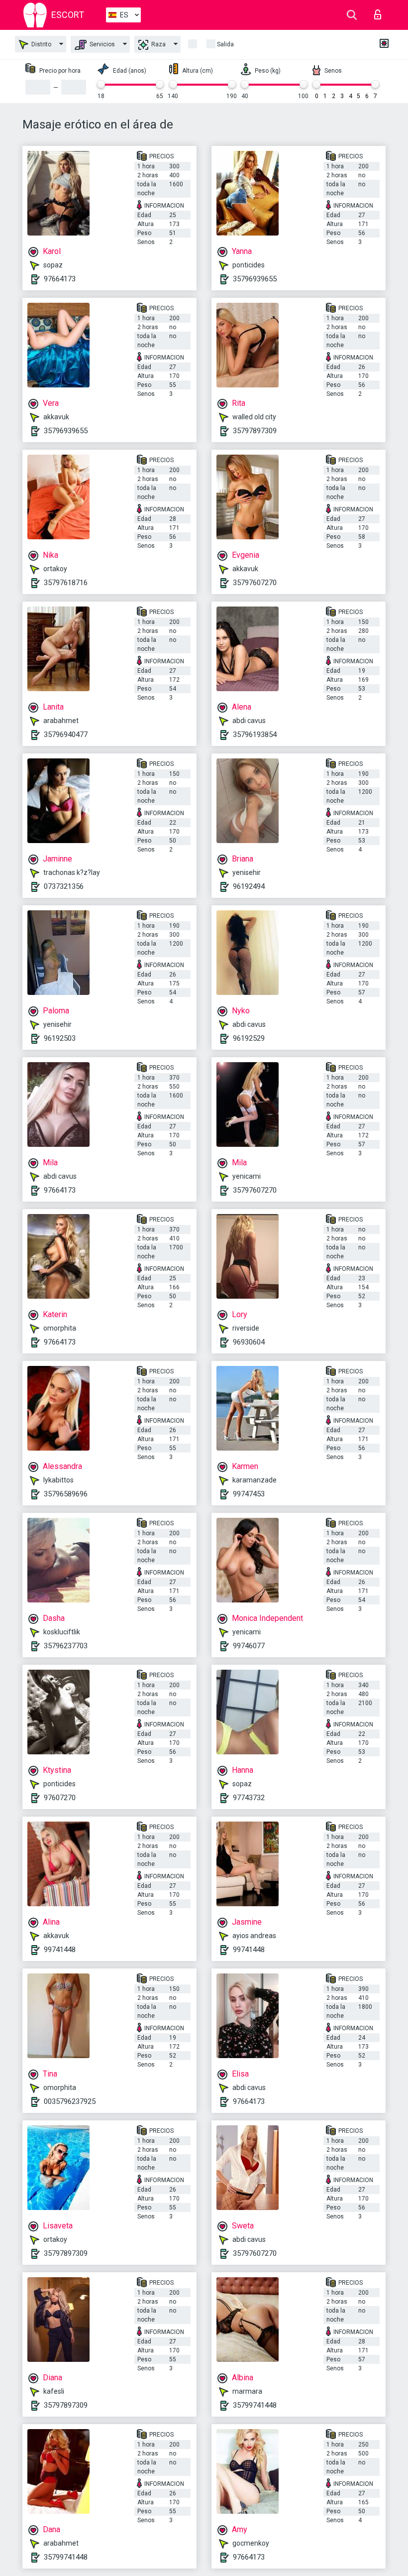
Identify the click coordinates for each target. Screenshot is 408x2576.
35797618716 (66, 583)
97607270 (60, 1798)
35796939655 (255, 279)
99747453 (249, 1494)
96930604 (249, 1342)
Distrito (41, 44)
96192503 (60, 1038)
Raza (158, 44)
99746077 (249, 1646)
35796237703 (66, 1646)
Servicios (102, 44)
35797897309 (255, 431)
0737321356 (64, 886)
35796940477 (66, 735)
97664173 (60, 279)
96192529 (249, 1038)
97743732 (249, 1798)
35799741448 (255, 2405)
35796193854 (255, 735)
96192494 (249, 886)
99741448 (60, 1950)
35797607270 (255, 583)
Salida (225, 44)
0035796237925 (70, 2101)
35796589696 (66, 1494)
